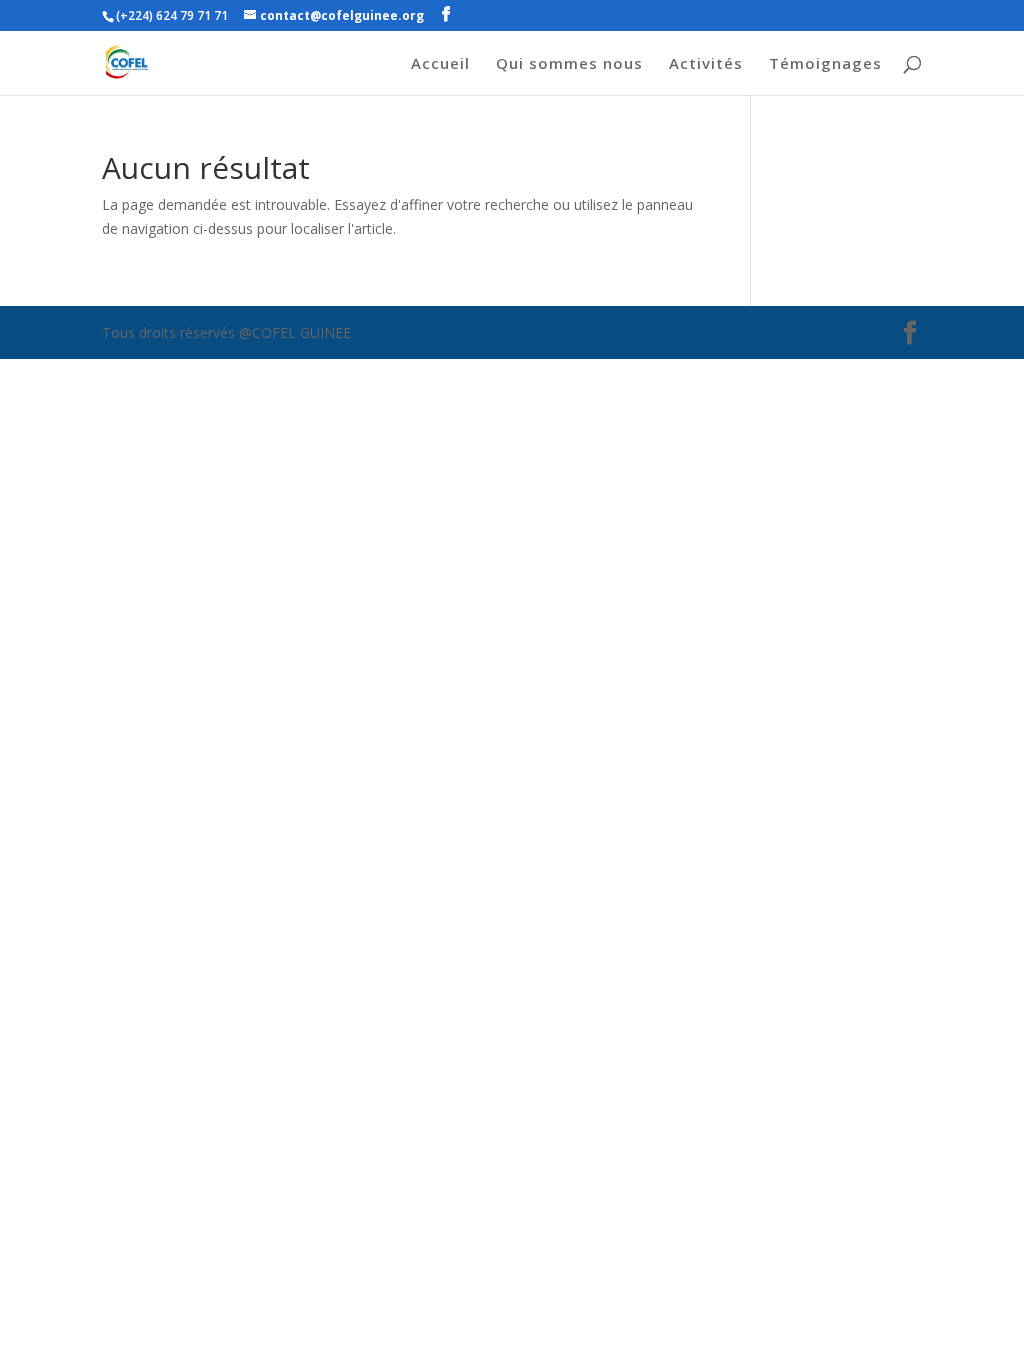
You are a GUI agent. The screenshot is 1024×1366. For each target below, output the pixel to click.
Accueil (440, 64)
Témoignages (825, 64)
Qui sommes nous (569, 64)
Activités (706, 64)
